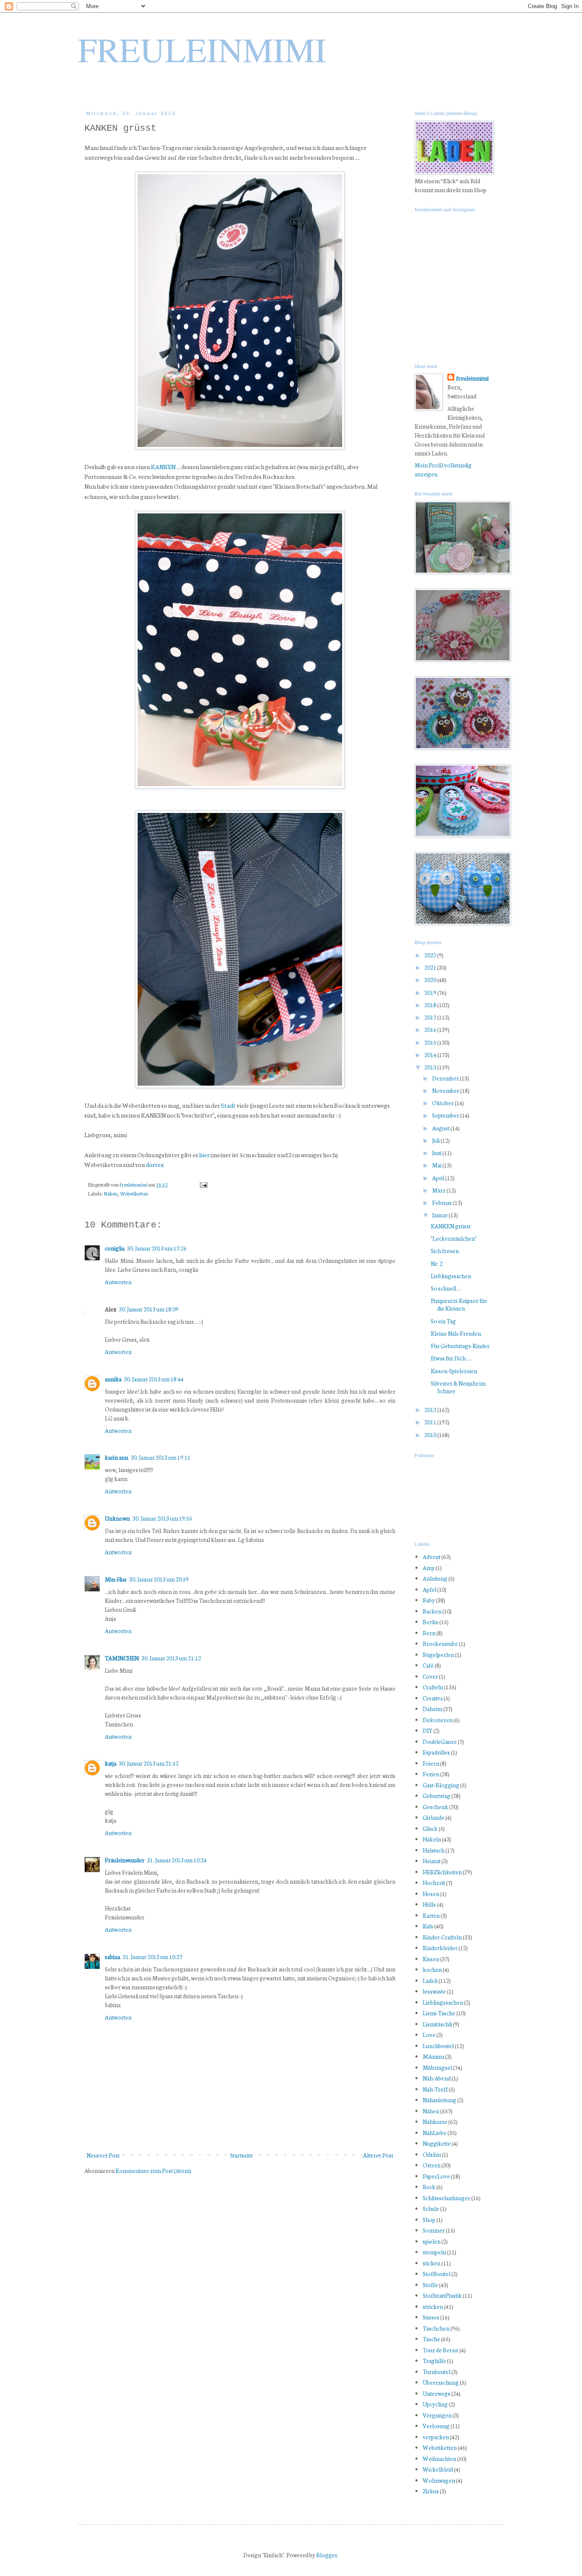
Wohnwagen (439, 2480)
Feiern (431, 1763)
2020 (431, 980)
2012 (431, 1410)
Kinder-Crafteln (442, 1937)
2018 (431, 1005)
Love (429, 2035)
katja (111, 1763)
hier (204, 1154)
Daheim (432, 1709)
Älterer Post (378, 2155)
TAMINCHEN (122, 1658)
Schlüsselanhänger (447, 2198)
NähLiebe (435, 2133)
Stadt (228, 1105)
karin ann (117, 1457)
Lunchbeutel (438, 2046)
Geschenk (435, 1807)
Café (428, 1665)
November (446, 1091)
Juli (436, 1140)
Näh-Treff (435, 2089)
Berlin (431, 1622)
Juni (437, 1153)
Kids (428, 1926)
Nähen (111, 1193)
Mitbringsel (437, 2067)
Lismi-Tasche (439, 2013)
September (446, 1115)
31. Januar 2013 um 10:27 (153, 1957)
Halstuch (434, 1850)
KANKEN (163, 466)
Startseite (242, 2155)
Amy (429, 1568)
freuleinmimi (134, 1184)
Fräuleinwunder (125, 1860)
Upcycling (435, 2404)
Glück (430, 1828)
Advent (432, 1557)
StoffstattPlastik (442, 2295)
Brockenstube (440, 1644)
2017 (431, 1017)
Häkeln (432, 1839)
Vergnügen (437, 2415)
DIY (428, 1730)
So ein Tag (443, 1321)
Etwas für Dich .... (451, 1358)
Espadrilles (436, 1752)
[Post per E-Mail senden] (203, 1184)
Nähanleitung (439, 2100)
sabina (112, 1957)
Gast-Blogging (441, 1785)
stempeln (434, 2252)
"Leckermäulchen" (454, 1238)
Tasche (431, 2339)
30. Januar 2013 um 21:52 (149, 1763)
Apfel (429, 1589)
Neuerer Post (103, 2155)
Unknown (117, 1518)
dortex (155, 1164)
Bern (429, 1633)
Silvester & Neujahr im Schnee (458, 1387)
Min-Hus (116, 1579)
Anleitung (435, 1578)
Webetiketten (134, 1193)
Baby (429, 1600)
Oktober (443, 1103)
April (439, 1178)
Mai (437, 1165)
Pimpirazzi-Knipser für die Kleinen (459, 1304)
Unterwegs (436, 2393)
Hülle (429, 1904)
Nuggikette (437, 2143)
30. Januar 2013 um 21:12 (171, 1658)
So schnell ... (446, 1288)
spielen (432, 2241)
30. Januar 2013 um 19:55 (162, 1518)
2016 (431, 1030)
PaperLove (436, 2176)
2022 (431, 955)
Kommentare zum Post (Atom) (153, 2171)
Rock (429, 2187)
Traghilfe (434, 2361)
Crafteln (433, 1687)
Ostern (432, 2165)
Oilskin (432, 2154)
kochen (432, 1969)
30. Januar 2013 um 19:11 (161, 1457)
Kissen (431, 1959)
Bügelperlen (438, 1655)
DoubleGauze (440, 1742)
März (439, 1190)
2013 (431, 1067)
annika (113, 1379)
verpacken (436, 2437)
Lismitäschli (437, 2024)
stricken (433, 2307)
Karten (431, 1915)
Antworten (118, 1282)
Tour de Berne (441, 2350)
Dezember (446, 1078)
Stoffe (430, 2285)
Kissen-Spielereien (454, 1371)
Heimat (432, 1861)
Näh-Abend (437, 2078)
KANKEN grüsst (451, 1226)
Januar (440, 1215)
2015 (431, 1042)
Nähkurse (435, 2122)
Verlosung (436, 2426)
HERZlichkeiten (442, 1872)
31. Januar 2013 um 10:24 (177, 1860)
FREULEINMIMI (202, 49)
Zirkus (431, 2491)
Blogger (327, 2555)
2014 (431, 1055)
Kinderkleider (440, 1948)
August (441, 1128)
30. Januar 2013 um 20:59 (159, 1579)
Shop (429, 2220)
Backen (432, 1611)
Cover (430, 1676)
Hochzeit (434, 1883)
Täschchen (436, 2328)
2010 (431, 1435)
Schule (431, 2209)
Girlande (434, 1817)
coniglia (115, 1248)
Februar (442, 1203)
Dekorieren (438, 1720)
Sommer (434, 2230)
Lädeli (430, 1981)
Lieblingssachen (451, 1276)
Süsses (431, 2317)
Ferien (431, 1774)
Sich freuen (445, 1251)
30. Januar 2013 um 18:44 (154, 1379)
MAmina (434, 2056)
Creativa (433, 1698)
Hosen (431, 1894)
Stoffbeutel (436, 2274)
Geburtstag (436, 1796)
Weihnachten (439, 2459)
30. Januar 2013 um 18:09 (149, 1309)
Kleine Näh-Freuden (456, 1333)
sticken (432, 2263)
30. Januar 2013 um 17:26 (157, 1248)
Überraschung (441, 2382)
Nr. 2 (437, 1264)
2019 (431, 993)
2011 (431, 1422)
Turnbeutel (436, 2372)
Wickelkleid (438, 2469)
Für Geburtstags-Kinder (460, 1346)
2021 (431, 967)
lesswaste (434, 1991)
